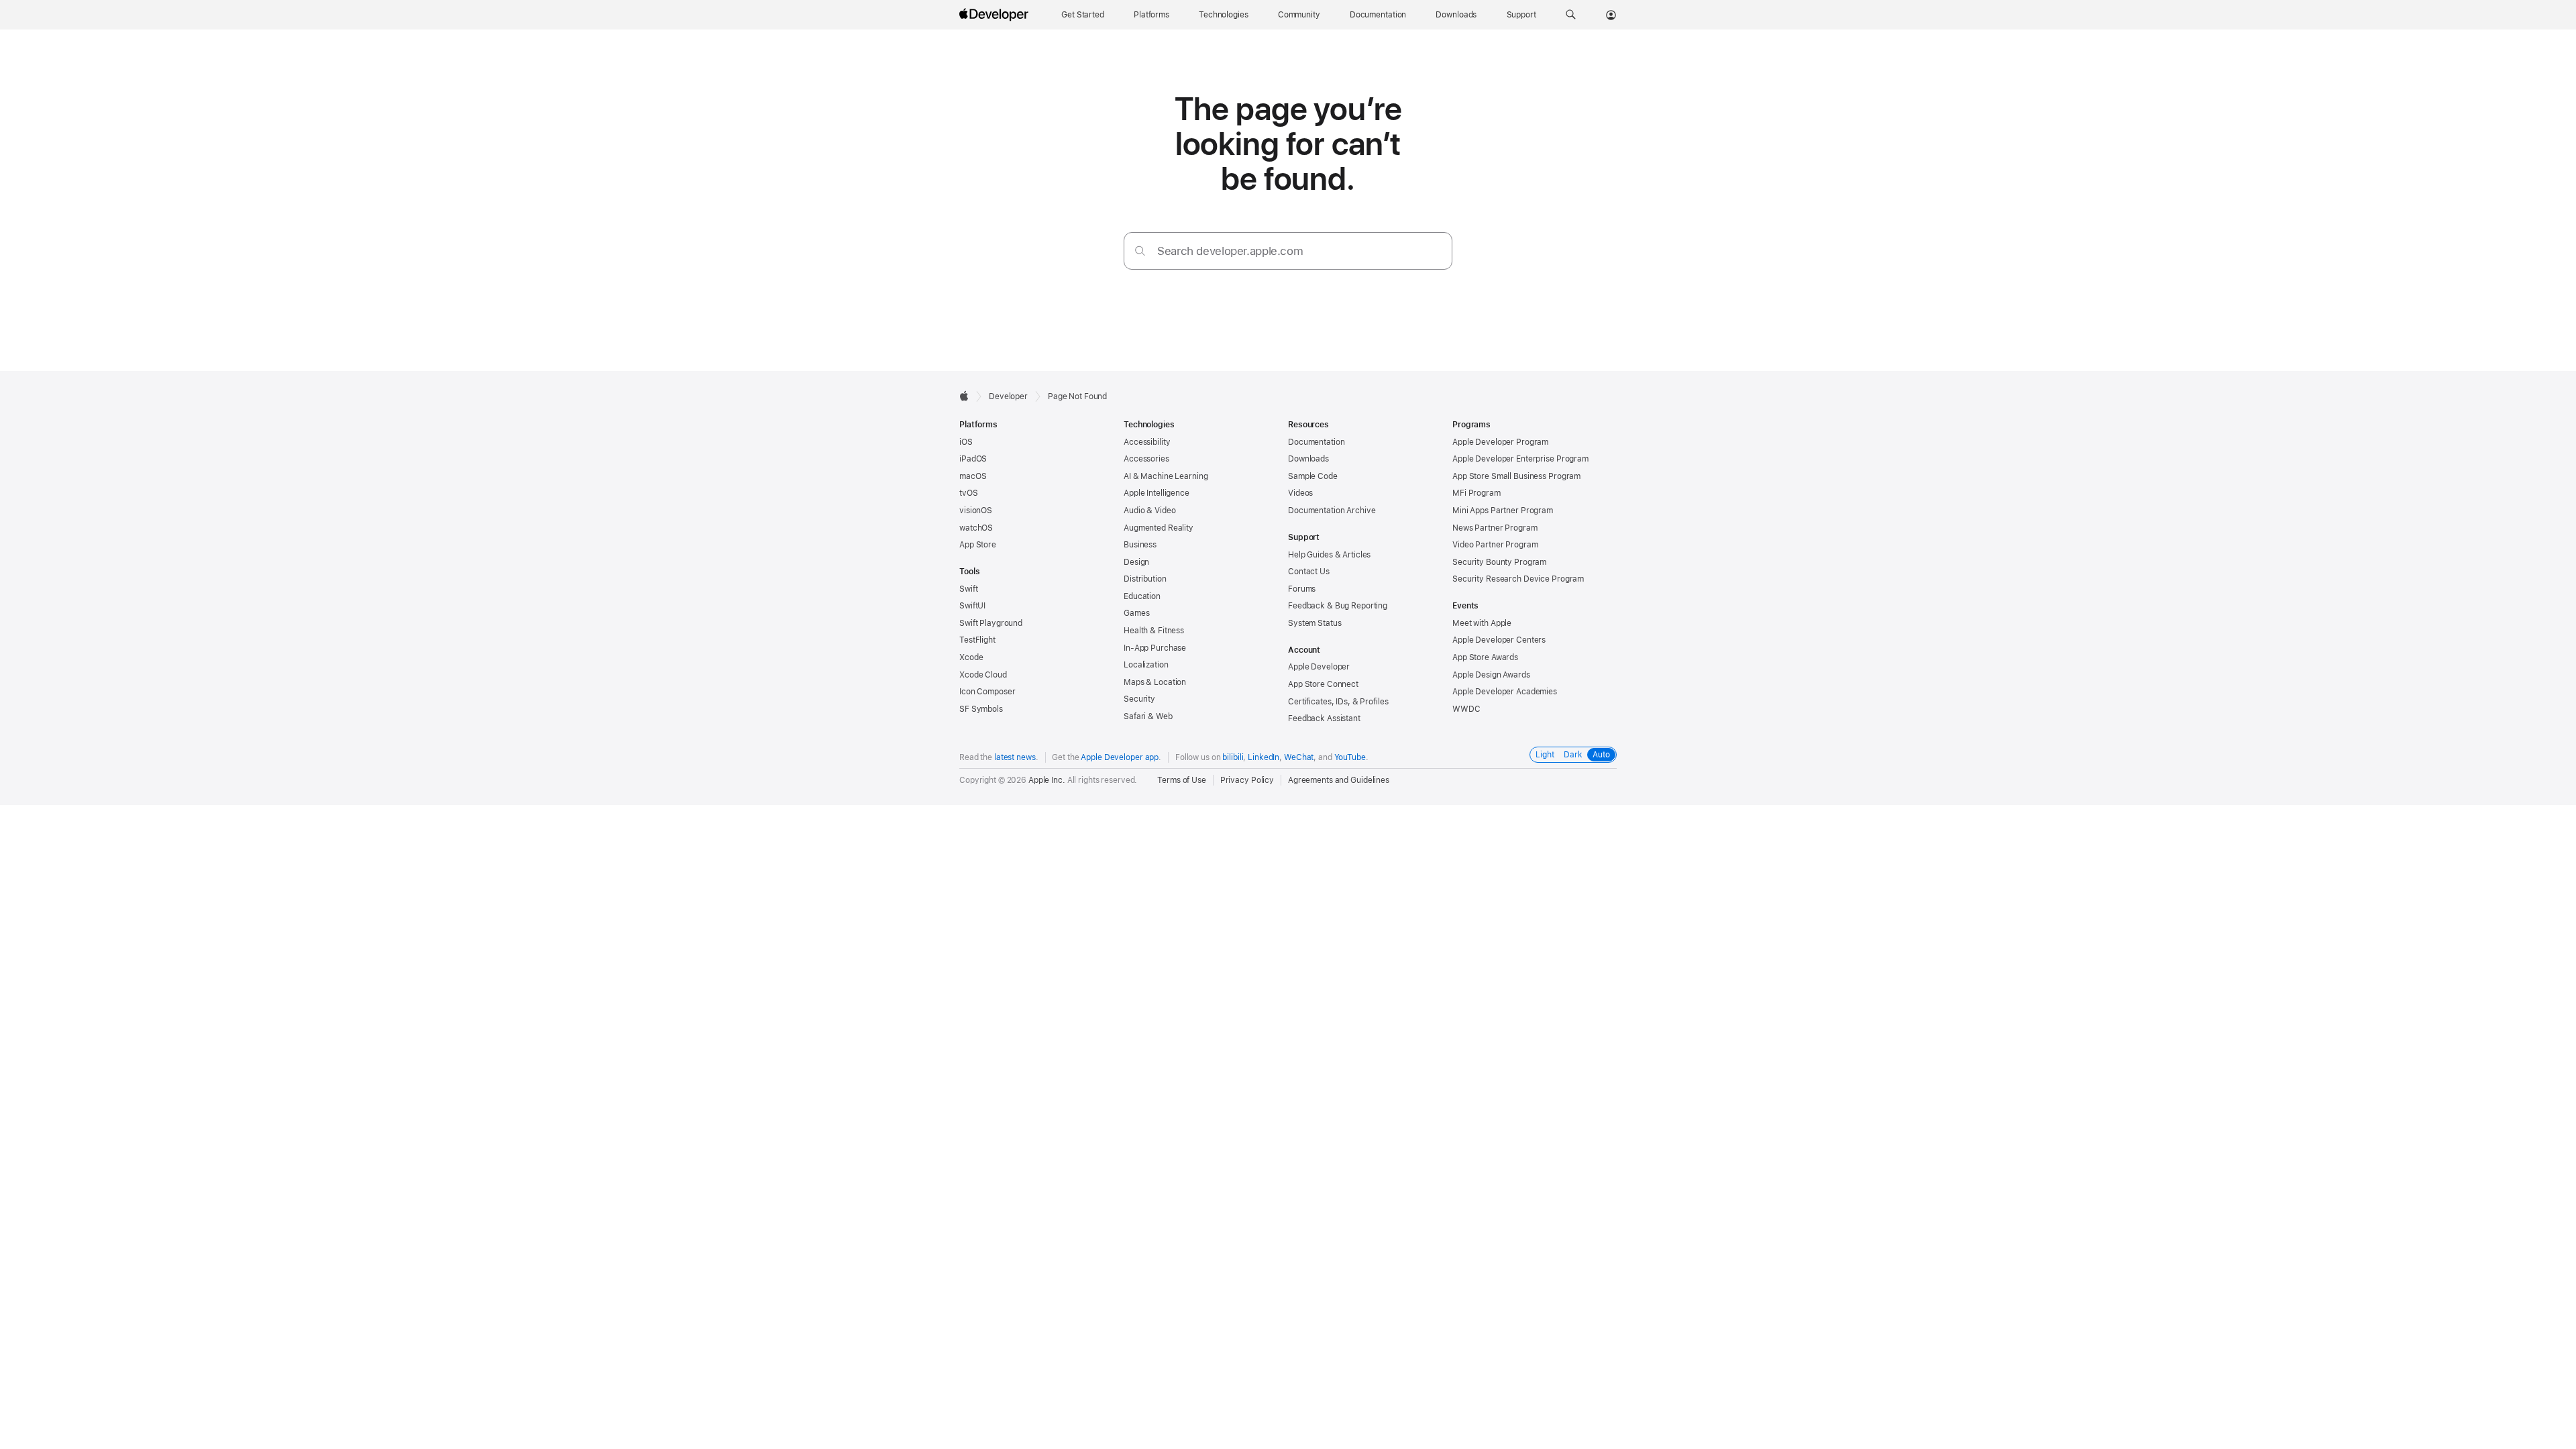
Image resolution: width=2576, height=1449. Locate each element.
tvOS (969, 493)
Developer (1008, 396)
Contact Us (1309, 572)
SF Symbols (981, 709)
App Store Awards (1485, 657)
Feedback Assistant (1324, 718)
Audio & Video (1149, 511)
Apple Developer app (1120, 757)
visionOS (976, 511)
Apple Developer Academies (1505, 692)
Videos (1300, 493)
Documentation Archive (1332, 511)
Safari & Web (1148, 716)
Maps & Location (1155, 682)
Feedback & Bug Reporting (1338, 606)
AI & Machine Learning (1166, 476)
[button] (1571, 15)
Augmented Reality (1159, 528)
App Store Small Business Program (1516, 476)
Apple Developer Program (1500, 442)
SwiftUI (972, 606)
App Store (978, 545)
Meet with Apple (1482, 623)
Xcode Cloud (983, 675)
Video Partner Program (1495, 545)
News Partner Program (1495, 528)
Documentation (1316, 442)
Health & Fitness (1154, 631)
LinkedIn (1264, 757)
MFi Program (1477, 493)
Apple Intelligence (1157, 493)
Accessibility (1147, 442)
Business (1140, 545)
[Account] (1611, 15)
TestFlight (977, 640)
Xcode (971, 657)
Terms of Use (1182, 780)
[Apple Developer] (996, 15)
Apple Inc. (1047, 780)
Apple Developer (1319, 667)
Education (1142, 596)
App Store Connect (1323, 684)
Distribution (1145, 579)
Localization (1146, 665)
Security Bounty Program (1499, 562)
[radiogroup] (1573, 755)
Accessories (1146, 459)
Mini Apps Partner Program (1503, 511)
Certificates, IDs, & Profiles (1338, 702)
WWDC (1466, 709)
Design (1136, 562)
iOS (966, 442)
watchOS (976, 528)
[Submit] (1140, 251)
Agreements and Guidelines (1339, 780)
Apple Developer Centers (1499, 640)
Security (1139, 699)
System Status (1314, 623)
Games (1136, 613)
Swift (968, 589)
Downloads (1308, 459)
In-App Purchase (1155, 648)
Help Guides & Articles (1329, 555)
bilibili (1233, 757)
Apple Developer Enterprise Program (1520, 459)
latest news (1015, 757)
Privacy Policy (1247, 780)
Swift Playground (991, 623)
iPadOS (973, 459)
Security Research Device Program (1518, 579)
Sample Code (1313, 476)
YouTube (1350, 757)
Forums (1302, 589)
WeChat (1299, 757)
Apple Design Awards (1491, 675)
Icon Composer (987, 692)
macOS (973, 476)
